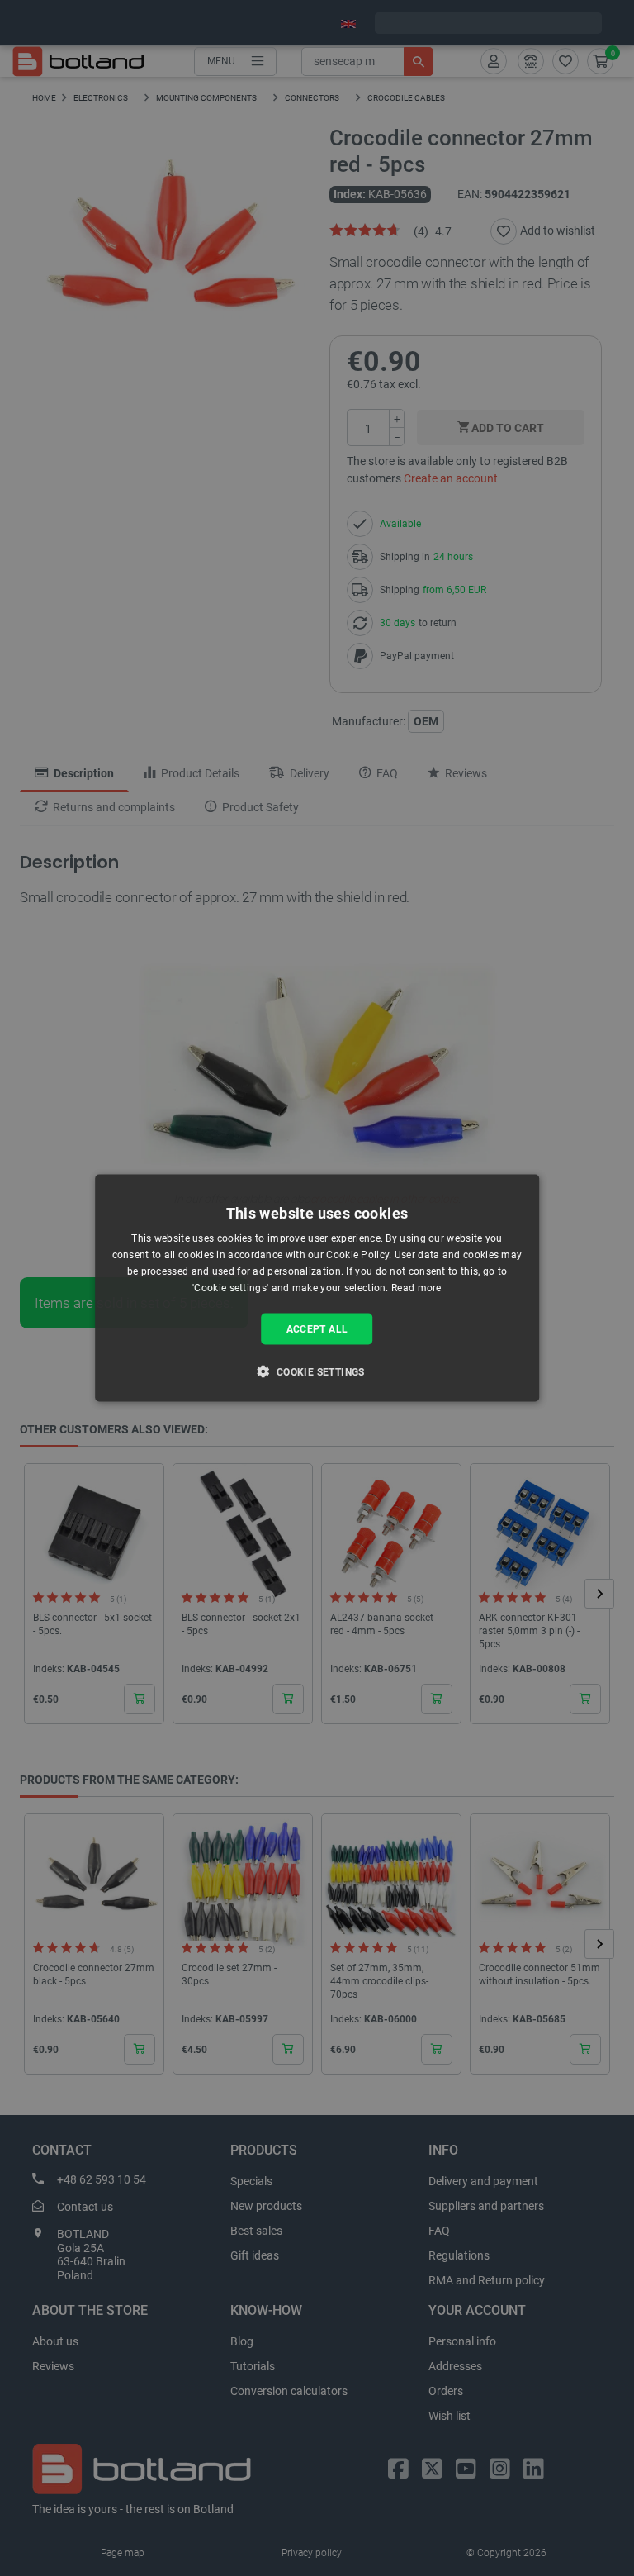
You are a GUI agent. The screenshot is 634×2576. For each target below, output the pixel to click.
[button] (317, 1371)
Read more (416, 1287)
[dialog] (317, 1288)
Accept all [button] (317, 1328)
